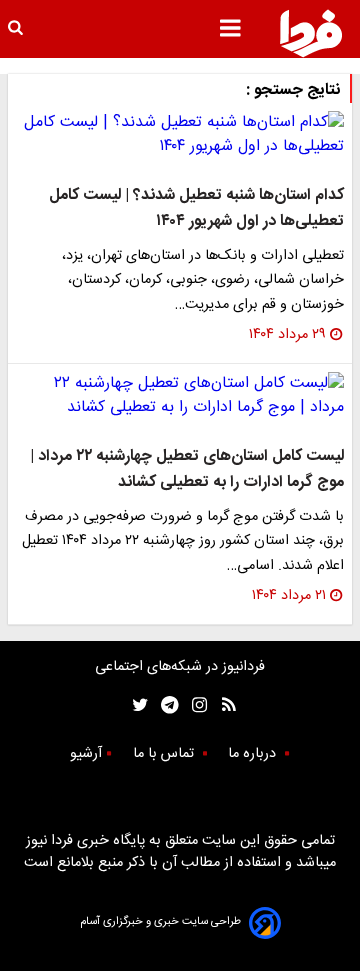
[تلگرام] (163, 705)
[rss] (222, 705)
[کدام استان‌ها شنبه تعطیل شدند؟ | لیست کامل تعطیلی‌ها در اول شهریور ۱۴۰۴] (180, 135)
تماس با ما (165, 754)
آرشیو (86, 754)
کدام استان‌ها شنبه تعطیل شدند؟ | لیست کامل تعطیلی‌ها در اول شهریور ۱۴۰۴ (196, 208)
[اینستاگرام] (194, 705)
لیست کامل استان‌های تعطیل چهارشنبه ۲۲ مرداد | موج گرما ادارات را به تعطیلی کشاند (187, 469)
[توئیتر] (136, 705)
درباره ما (254, 754)
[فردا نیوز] (311, 33)
